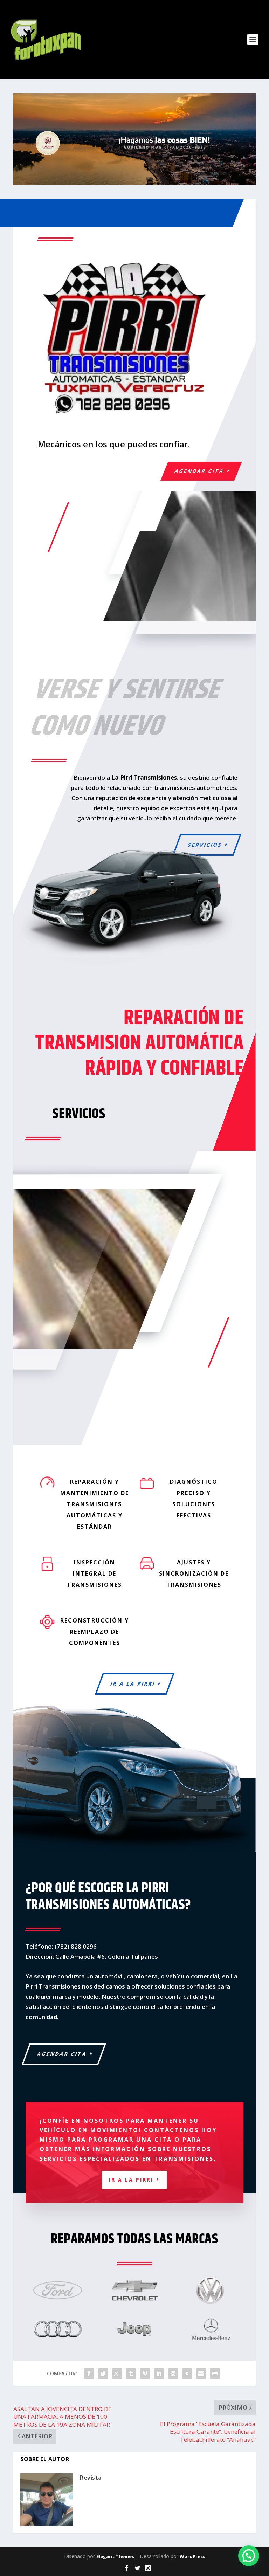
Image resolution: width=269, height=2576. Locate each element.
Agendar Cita (199, 471)
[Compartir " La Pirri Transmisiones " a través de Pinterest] (145, 2374)
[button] (249, 2556)
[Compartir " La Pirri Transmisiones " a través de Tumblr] (131, 2374)
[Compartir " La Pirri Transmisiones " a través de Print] (215, 2374)
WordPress (192, 2556)
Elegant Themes (115, 2556)
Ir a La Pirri (133, 1684)
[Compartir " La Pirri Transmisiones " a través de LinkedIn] (159, 2374)
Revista (91, 2478)
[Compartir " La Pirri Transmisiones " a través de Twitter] (103, 2374)
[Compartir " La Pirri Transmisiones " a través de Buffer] (173, 2374)
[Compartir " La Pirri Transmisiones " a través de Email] (201, 2374)
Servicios (205, 845)
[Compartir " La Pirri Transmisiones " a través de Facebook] (89, 2374)
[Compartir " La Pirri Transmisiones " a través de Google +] (117, 2374)
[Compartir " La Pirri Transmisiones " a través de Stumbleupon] (187, 2374)
